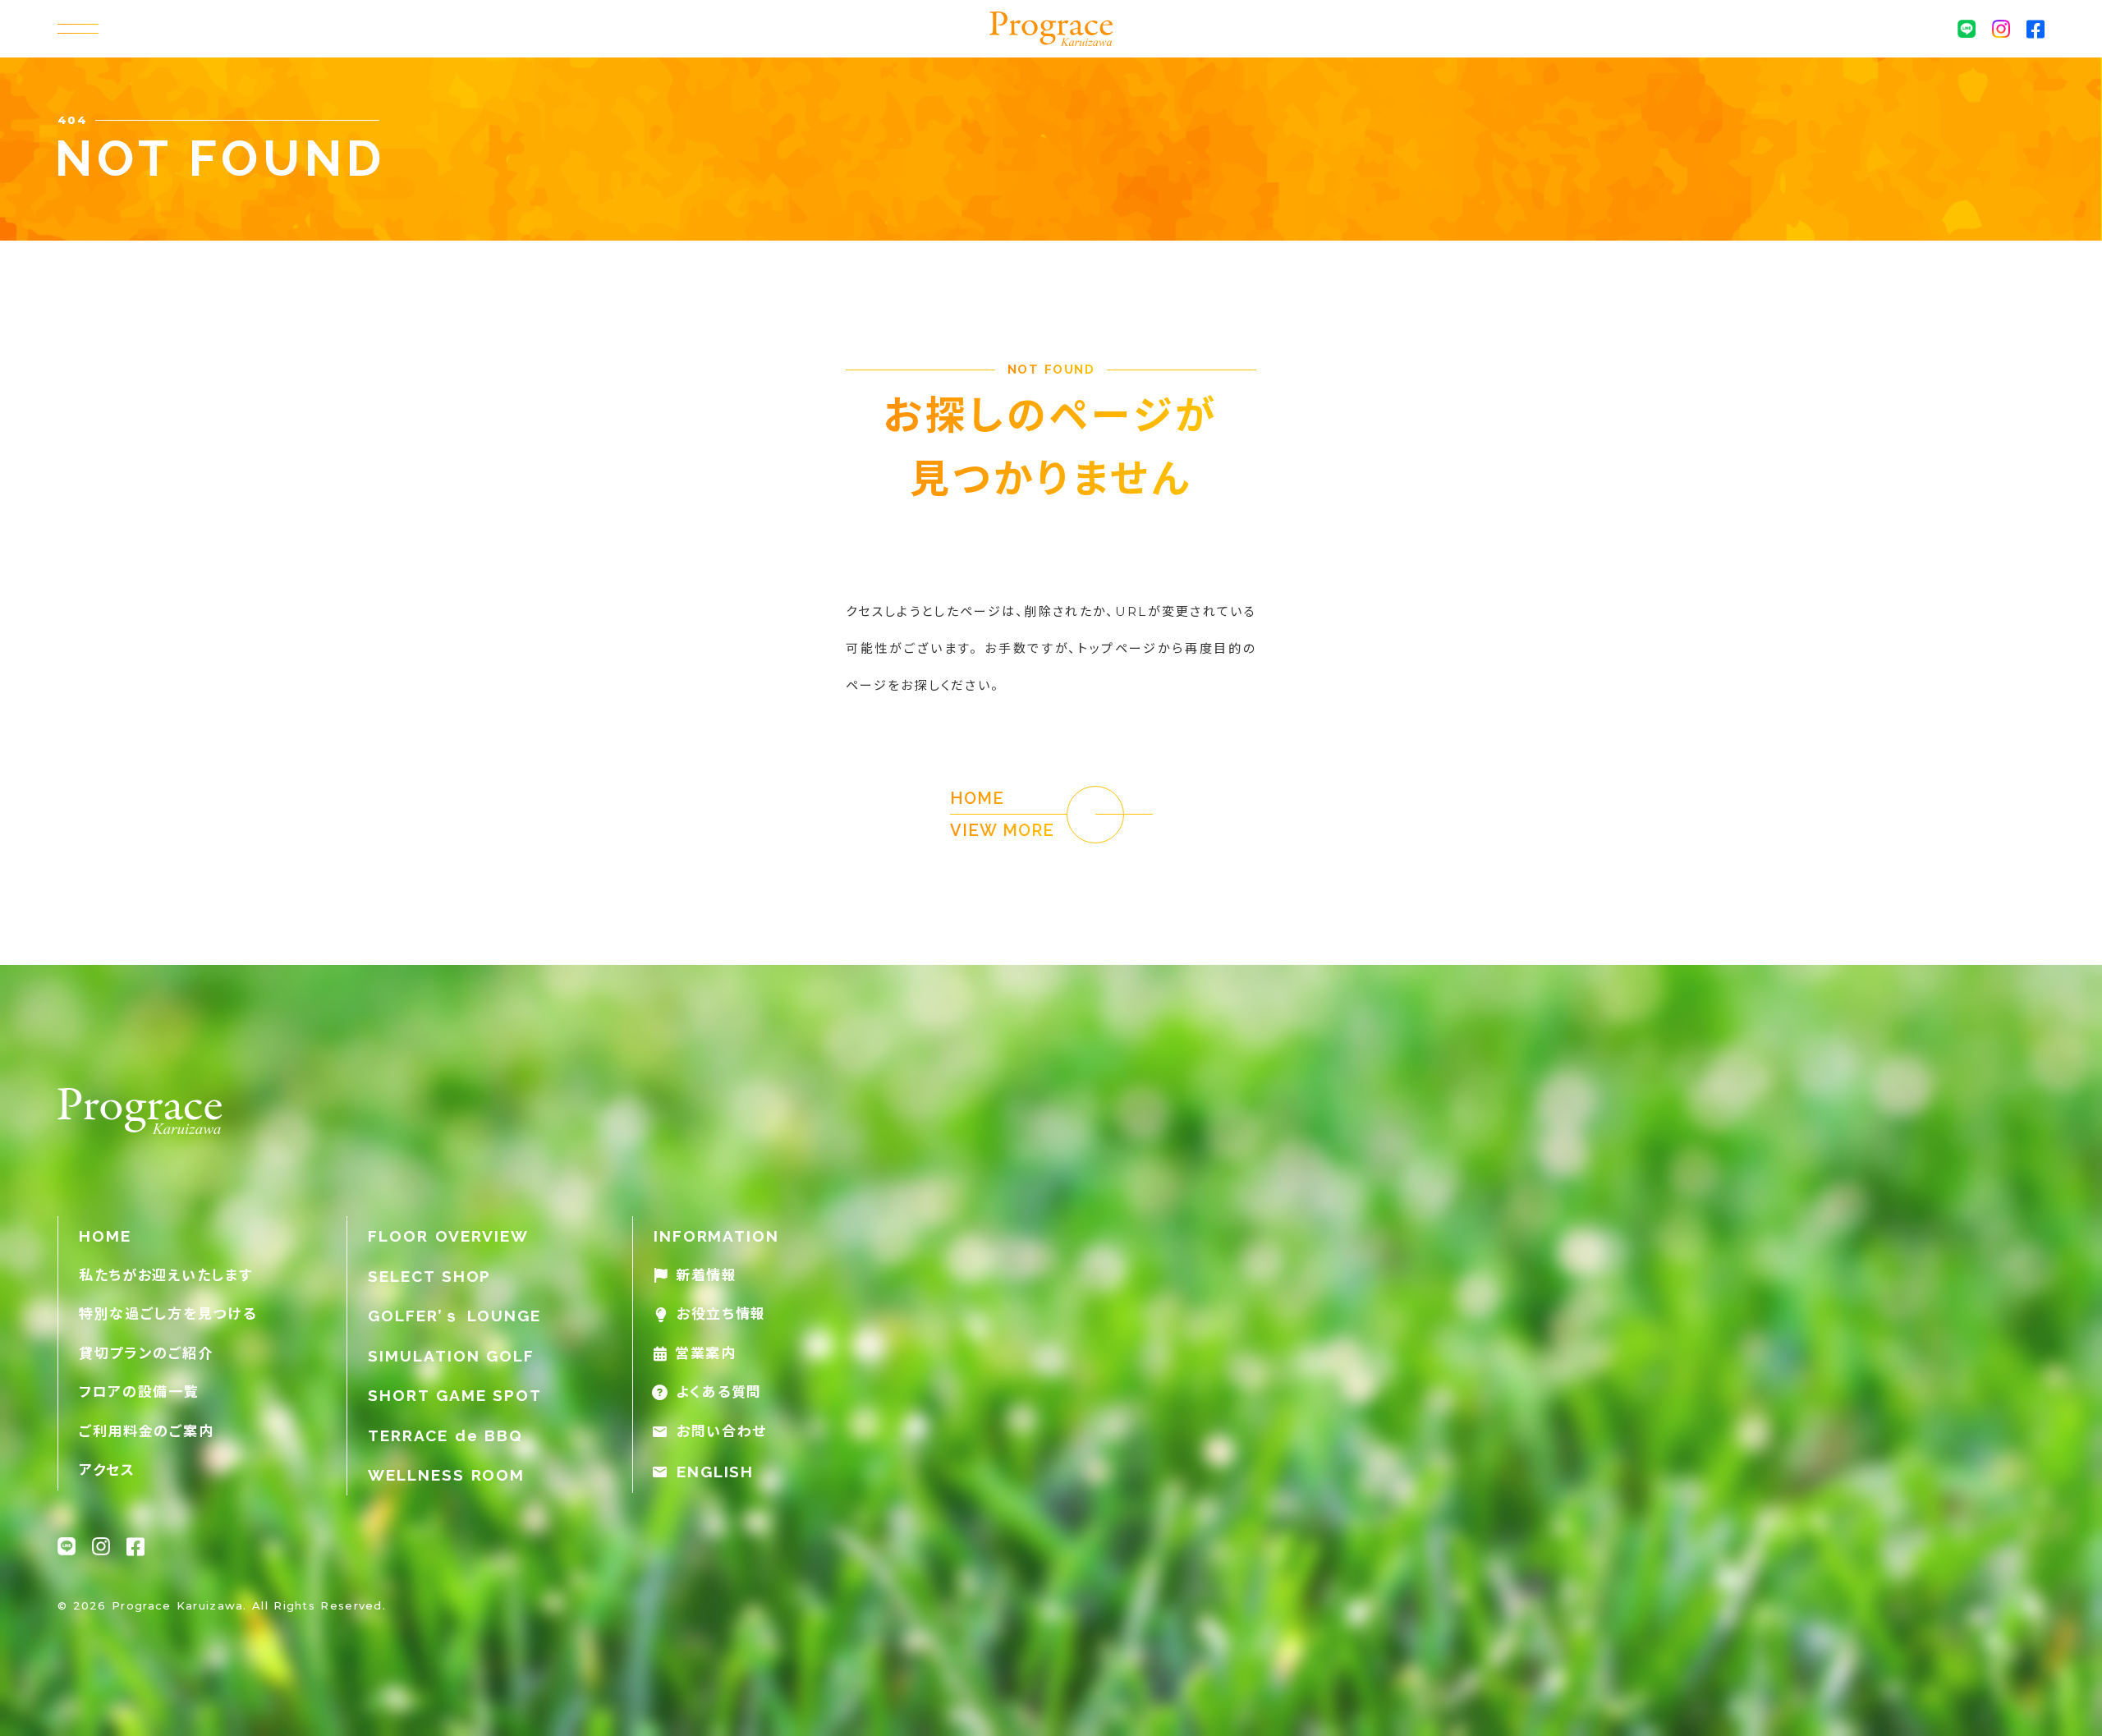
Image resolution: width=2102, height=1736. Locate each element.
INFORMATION (716, 1236)
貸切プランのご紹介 (146, 1353)
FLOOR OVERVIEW (448, 1236)
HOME (105, 1236)
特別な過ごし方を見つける (168, 1314)
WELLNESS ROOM (446, 1475)
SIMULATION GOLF (451, 1356)
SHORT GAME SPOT (455, 1395)
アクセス (107, 1470)
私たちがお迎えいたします (165, 1275)
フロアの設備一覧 (139, 1392)
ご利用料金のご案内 (146, 1431)
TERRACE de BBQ (445, 1435)
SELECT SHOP (429, 1276)
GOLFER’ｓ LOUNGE (454, 1316)
